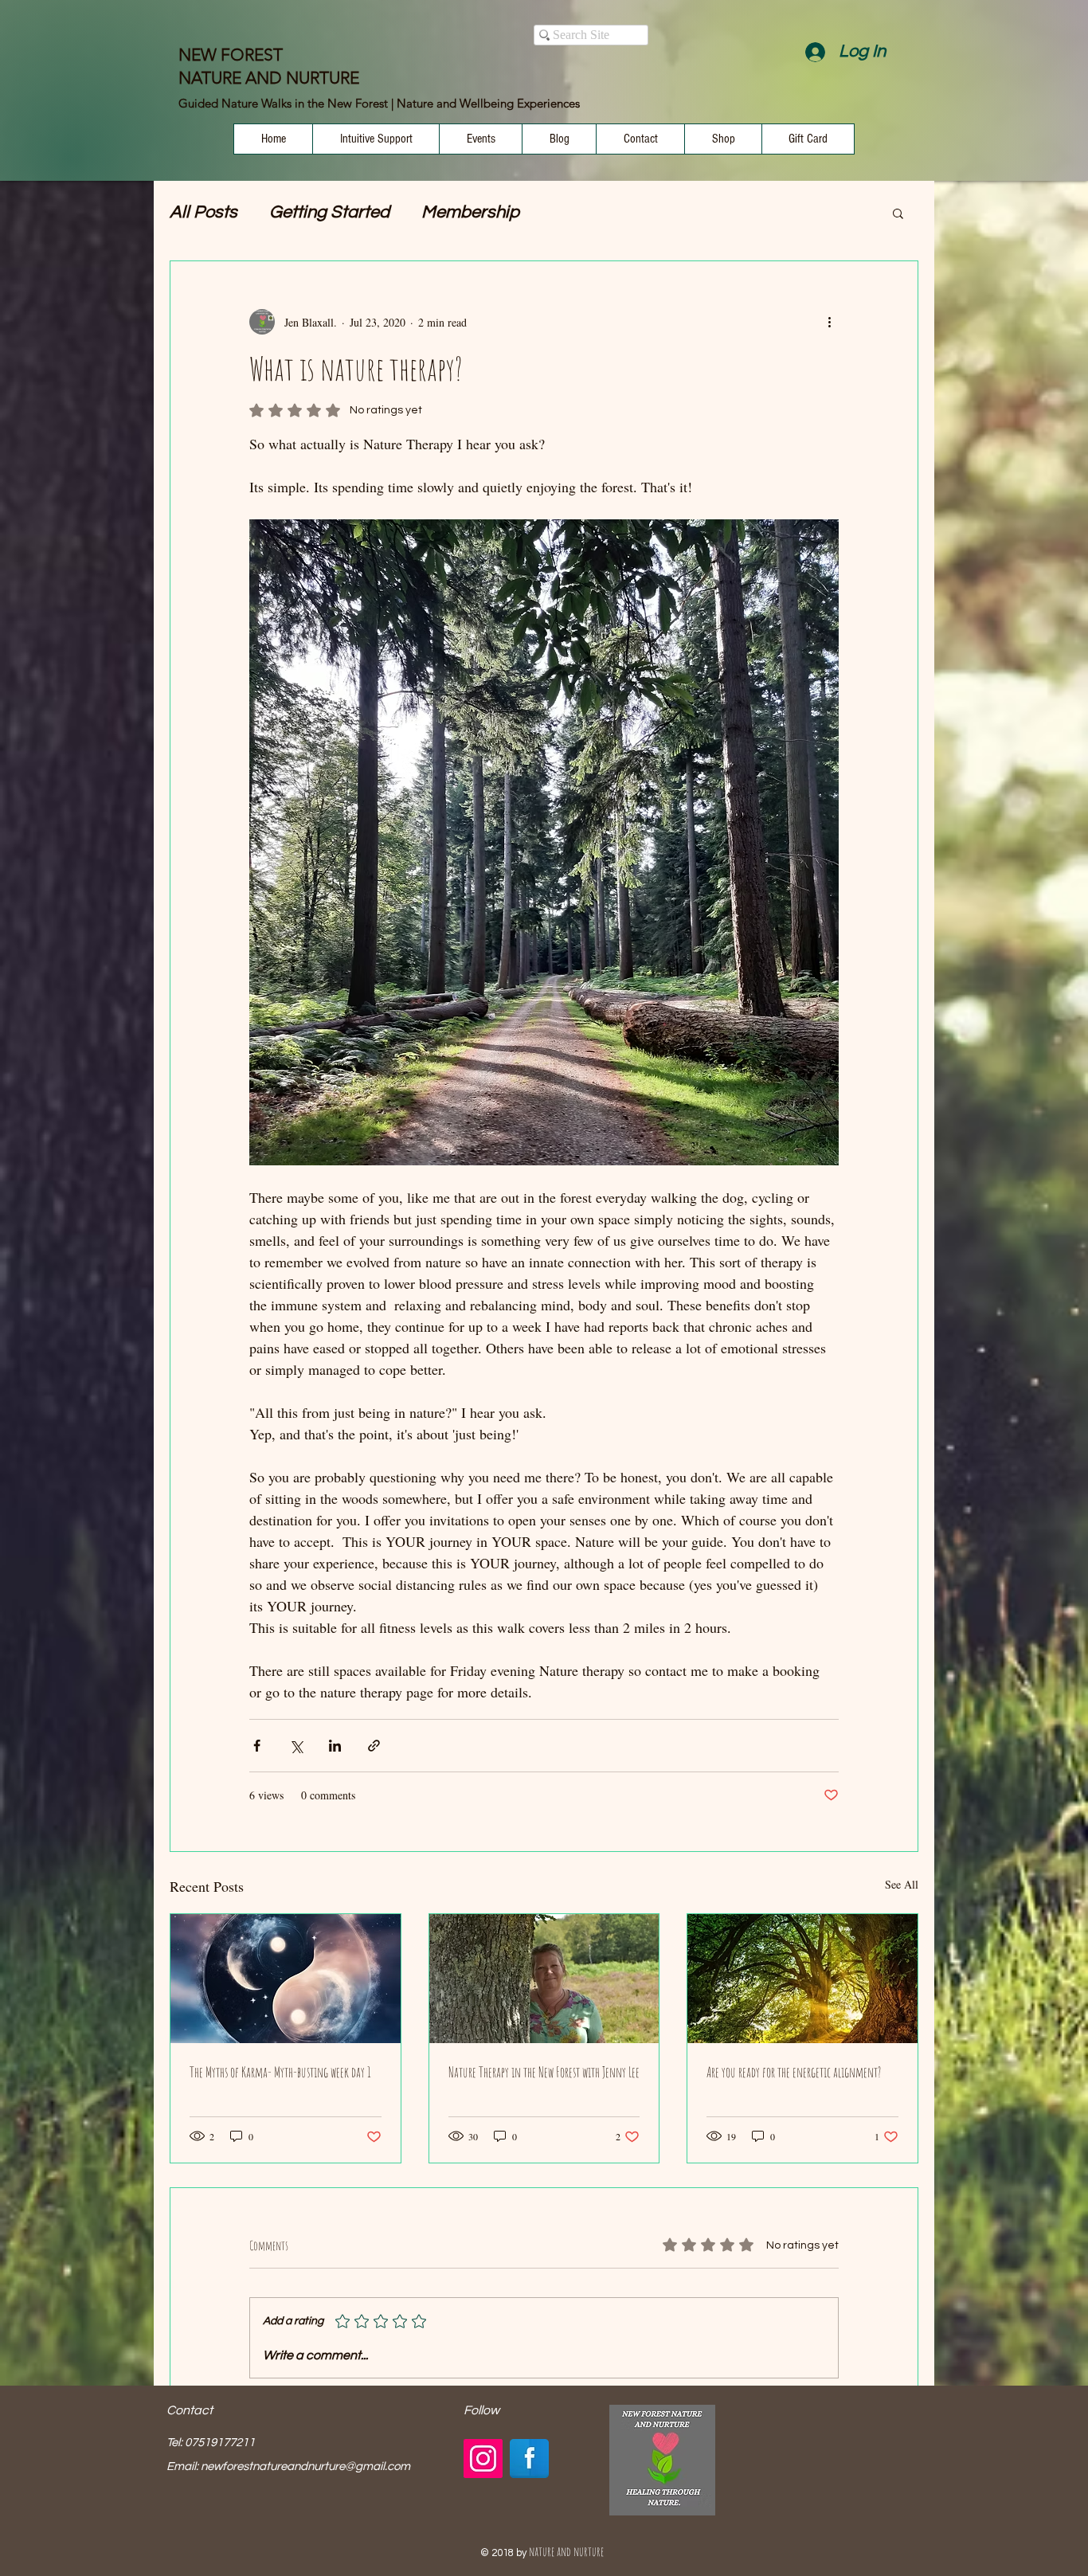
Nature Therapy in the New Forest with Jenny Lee (544, 2072)
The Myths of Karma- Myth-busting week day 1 (280, 2072)
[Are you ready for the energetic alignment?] (802, 1979)
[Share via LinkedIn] (335, 1746)
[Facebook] (529, 2459)
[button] (898, 213)
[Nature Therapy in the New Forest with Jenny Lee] (544, 1979)
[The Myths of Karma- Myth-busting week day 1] (286, 1979)
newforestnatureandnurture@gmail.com (305, 2466)
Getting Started (329, 212)
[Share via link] (374, 1746)
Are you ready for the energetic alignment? (794, 2072)
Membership (470, 212)
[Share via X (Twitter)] (296, 1746)
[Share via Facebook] (257, 1746)
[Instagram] (483, 2459)
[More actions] (829, 322)
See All (902, 1884)
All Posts (204, 212)
